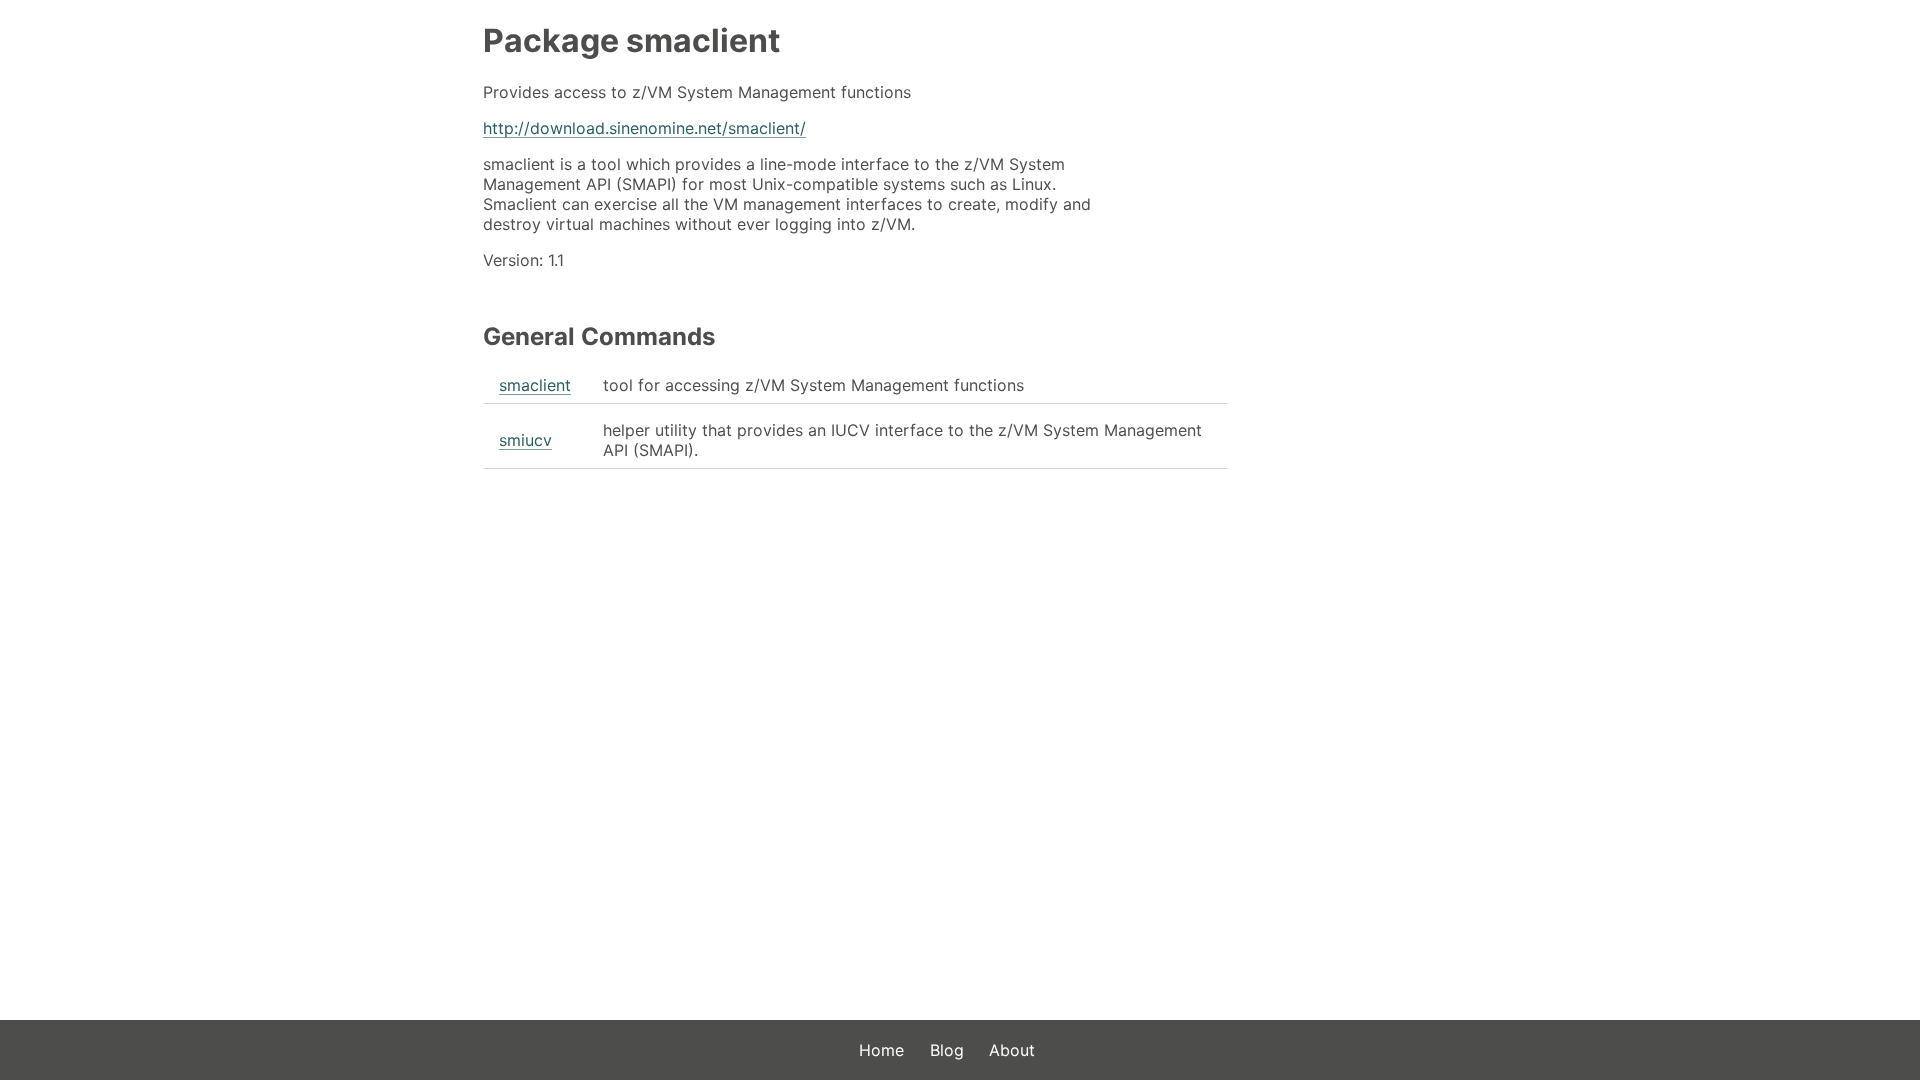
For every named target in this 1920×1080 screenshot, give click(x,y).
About (1012, 1050)
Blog (947, 1050)
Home (881, 1050)
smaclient (535, 385)
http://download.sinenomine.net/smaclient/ (644, 128)
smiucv (525, 440)
